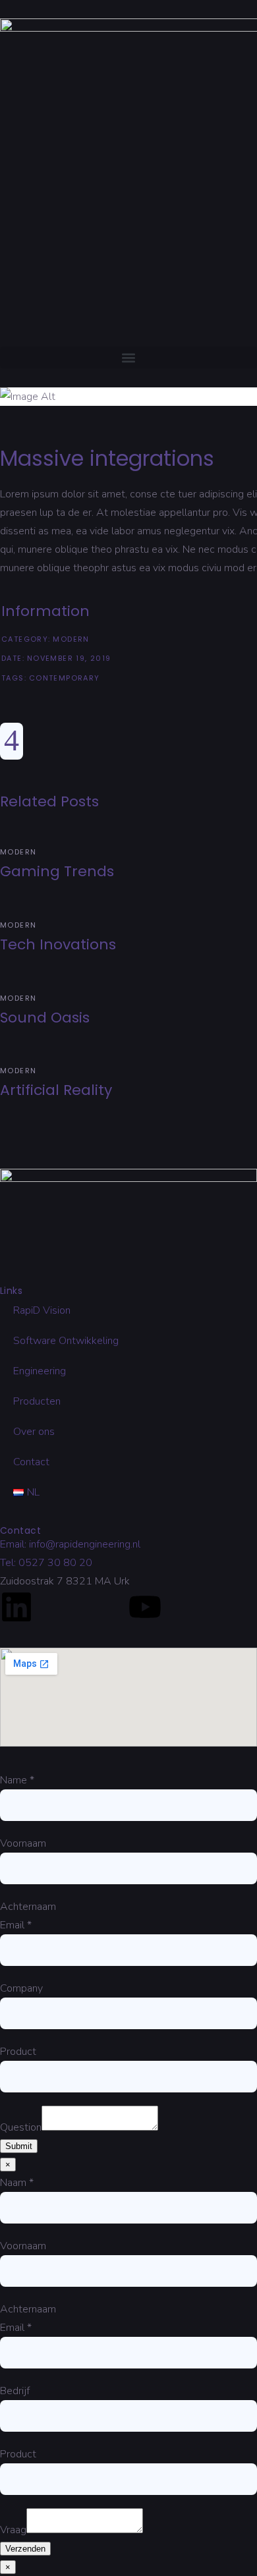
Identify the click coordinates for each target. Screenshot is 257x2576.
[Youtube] (145, 1607)
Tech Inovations (58, 944)
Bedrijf (15, 2391)
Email (16, 1925)
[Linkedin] (16, 1607)
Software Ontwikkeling (66, 1341)
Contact (31, 1462)
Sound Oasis (45, 1018)
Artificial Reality (56, 1090)
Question (21, 2127)
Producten (37, 1401)
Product (18, 2052)
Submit (19, 2146)
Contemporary (65, 678)
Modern (71, 639)
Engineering (40, 1371)
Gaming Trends (57, 871)
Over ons (34, 1432)
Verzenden (25, 2549)
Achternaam (28, 1907)
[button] (128, 357)
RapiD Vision (42, 1310)
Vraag (13, 2530)
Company (21, 1988)
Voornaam (23, 1843)
